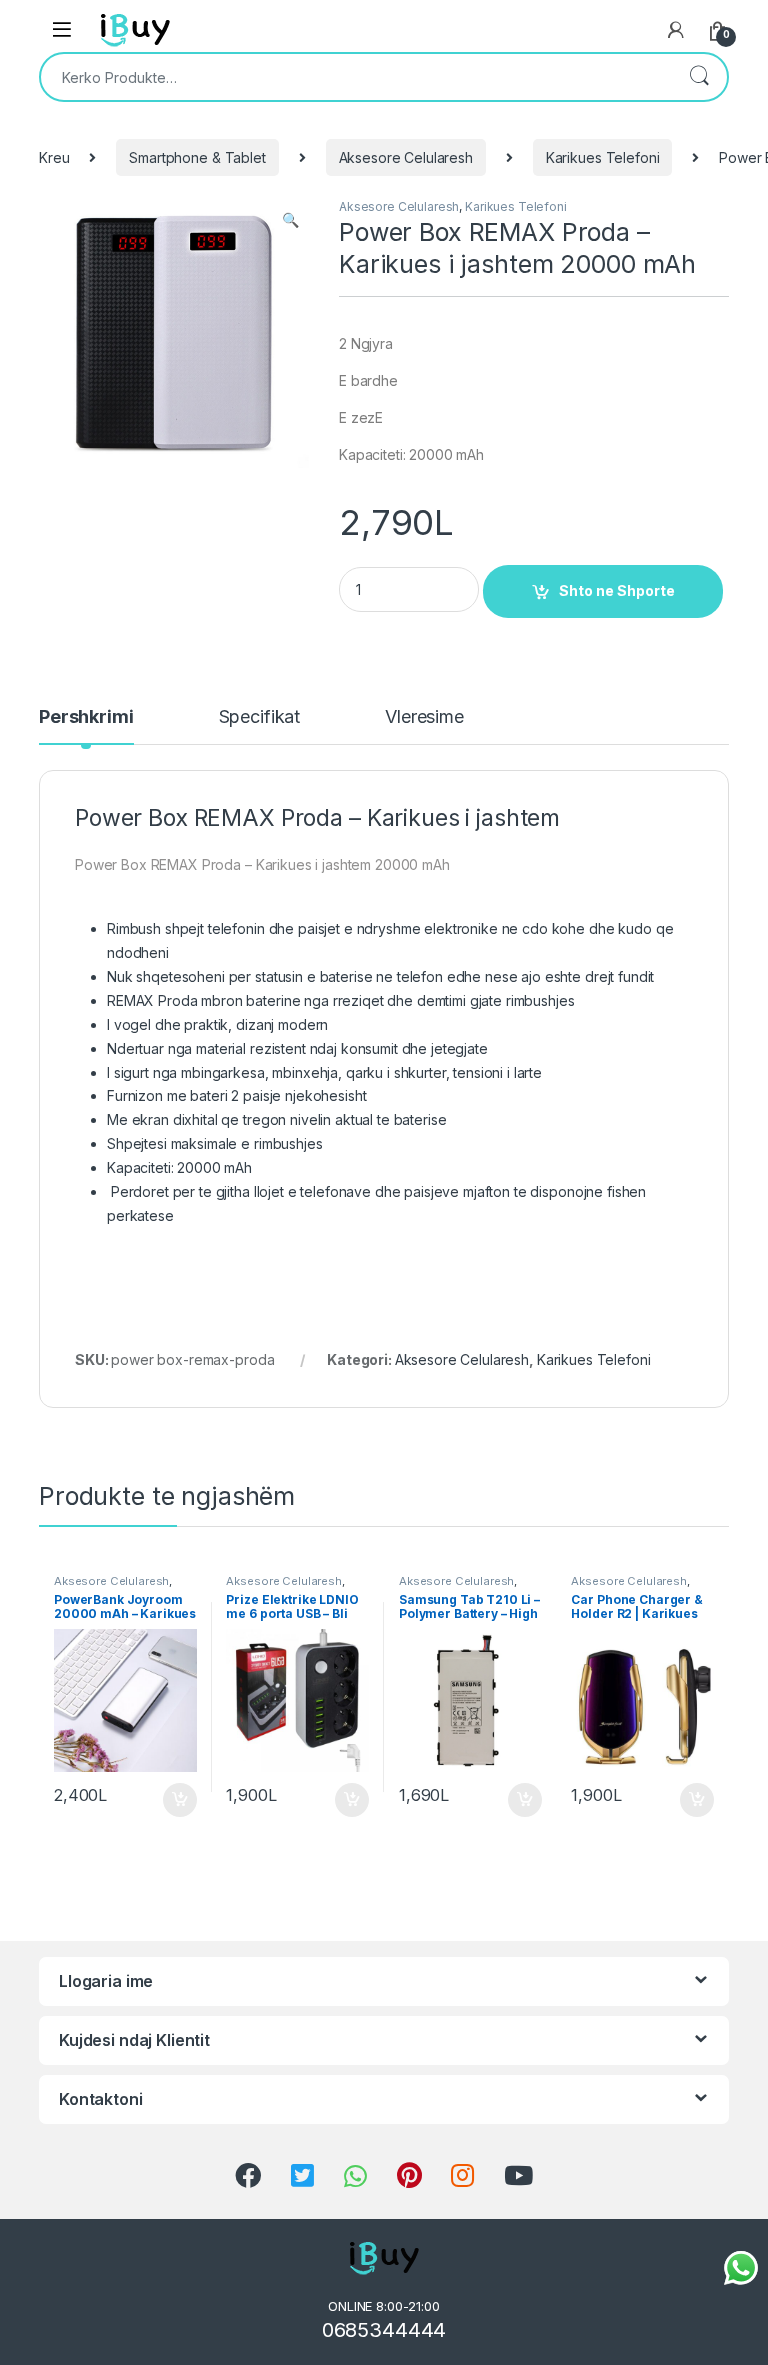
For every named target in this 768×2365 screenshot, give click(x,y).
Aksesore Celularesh (406, 157)
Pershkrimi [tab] (86, 717)
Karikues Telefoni (603, 157)
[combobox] (356, 77)
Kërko (699, 77)
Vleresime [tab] (424, 717)
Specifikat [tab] (260, 717)
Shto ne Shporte (617, 590)
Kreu (54, 157)
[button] (290, 220)
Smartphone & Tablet (197, 157)
